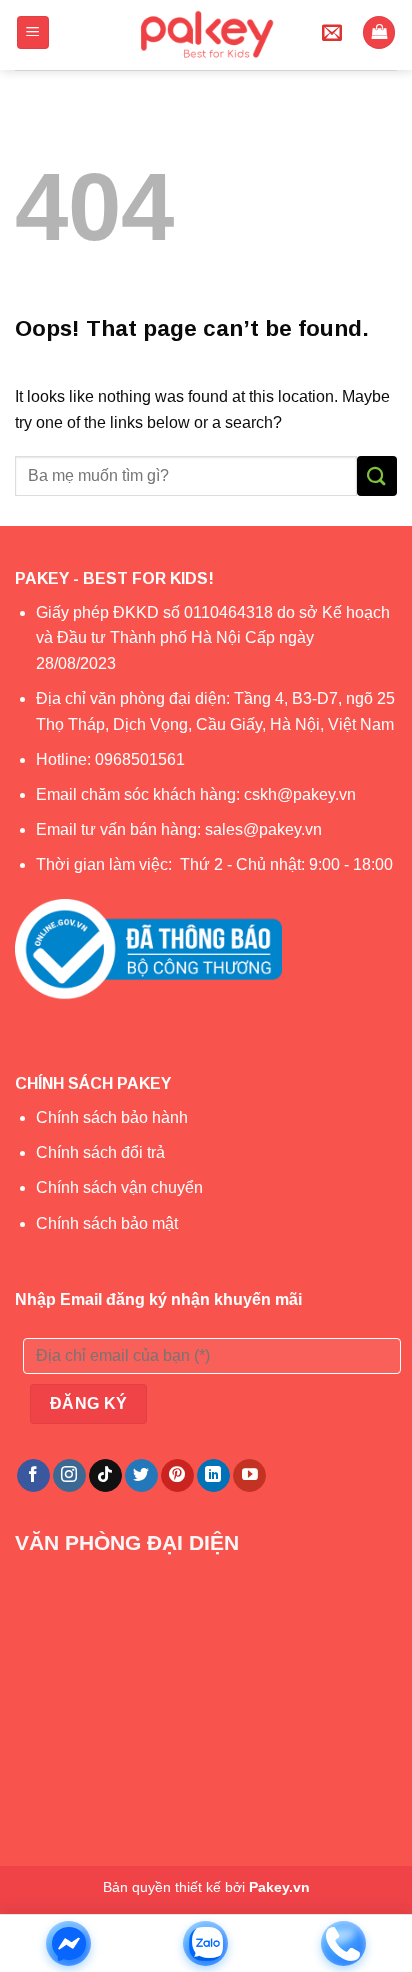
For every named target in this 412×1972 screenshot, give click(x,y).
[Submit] (377, 475)
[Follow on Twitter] (141, 1476)
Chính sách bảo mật (107, 1223)
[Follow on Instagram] (69, 1476)
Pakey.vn (279, 1887)
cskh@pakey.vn (300, 794)
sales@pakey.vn (265, 829)
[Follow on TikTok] (105, 1476)
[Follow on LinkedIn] (213, 1476)
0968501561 (140, 759)
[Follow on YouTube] (249, 1476)
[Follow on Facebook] (33, 1476)
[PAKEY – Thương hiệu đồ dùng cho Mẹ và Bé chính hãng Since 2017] (206, 35)
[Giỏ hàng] (379, 32)
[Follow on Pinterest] (177, 1476)
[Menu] (33, 32)
